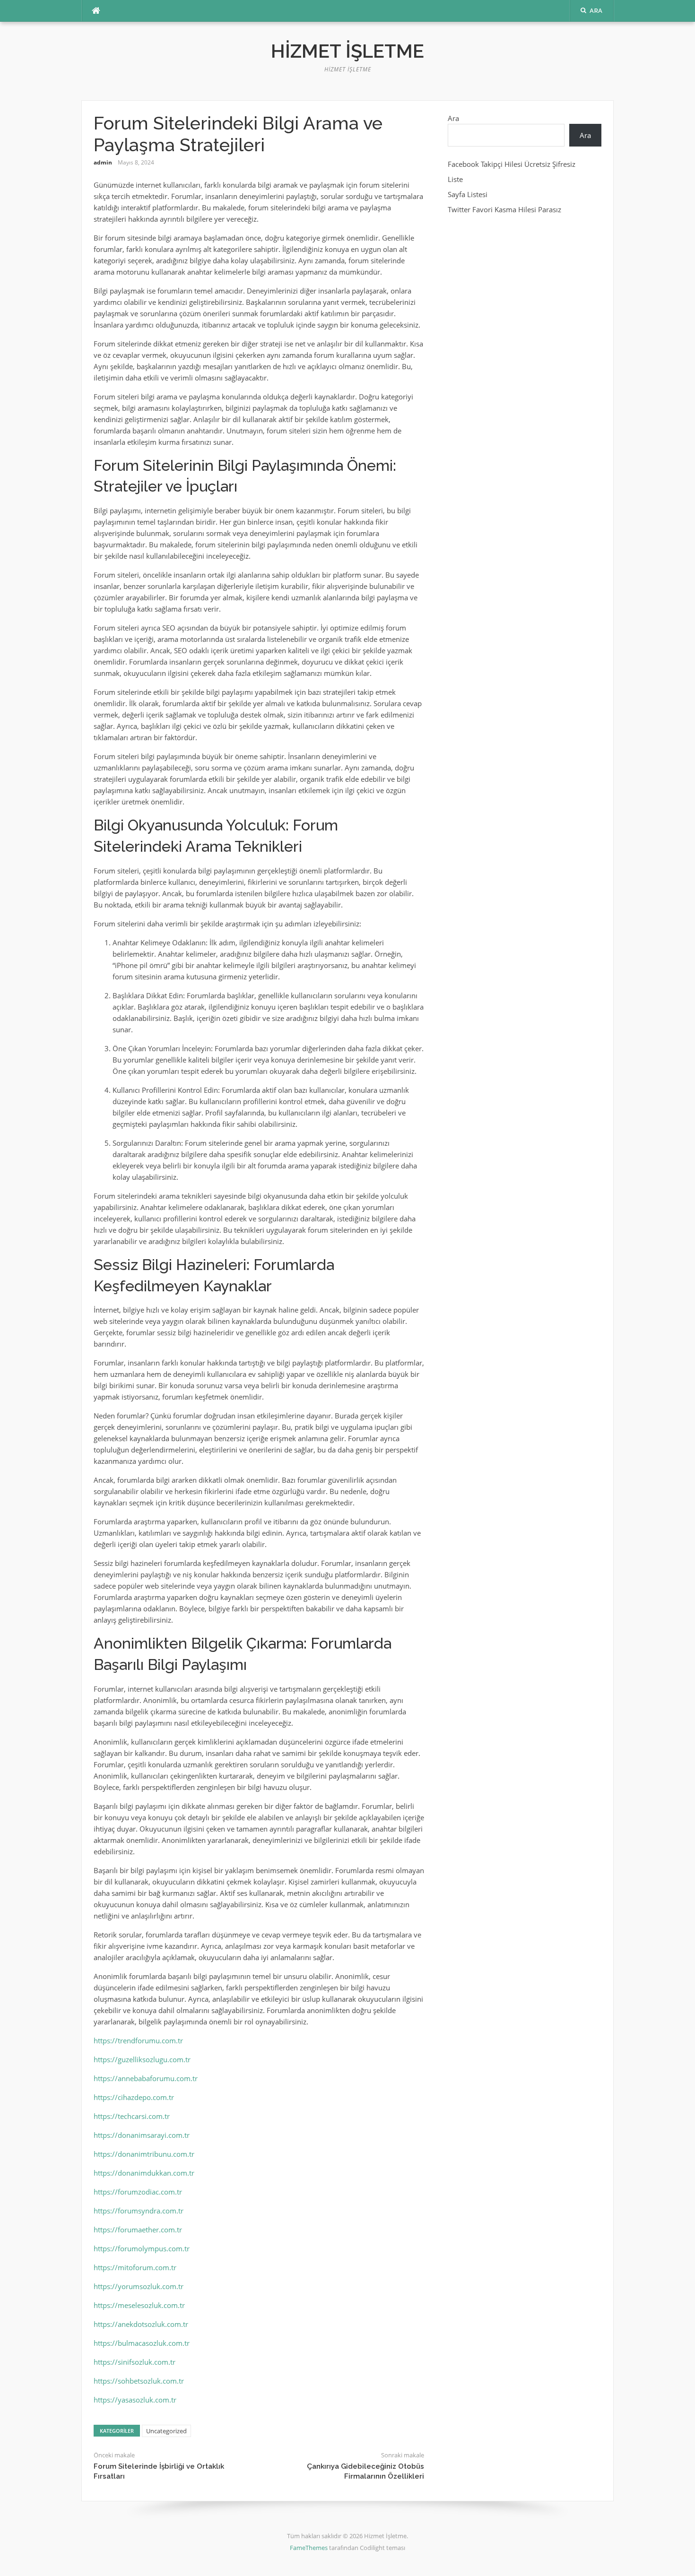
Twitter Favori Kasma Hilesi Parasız (504, 209)
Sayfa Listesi (468, 194)
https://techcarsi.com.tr (132, 2116)
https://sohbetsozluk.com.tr (139, 2381)
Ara (453, 118)
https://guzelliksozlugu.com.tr (142, 2059)
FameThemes (309, 2548)
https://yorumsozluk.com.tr (139, 2286)
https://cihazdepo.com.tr (134, 2097)
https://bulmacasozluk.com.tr (142, 2343)
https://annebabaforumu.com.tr (146, 2078)
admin (103, 162)
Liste (455, 179)
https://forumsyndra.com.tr (139, 2211)
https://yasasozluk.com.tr (135, 2400)
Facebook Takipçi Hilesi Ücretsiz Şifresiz (512, 164)
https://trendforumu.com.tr (138, 2040)
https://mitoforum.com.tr (135, 2267)
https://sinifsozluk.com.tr (135, 2362)
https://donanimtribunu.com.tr (144, 2154)
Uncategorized (166, 2431)
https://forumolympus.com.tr (142, 2248)
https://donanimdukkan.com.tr (144, 2173)
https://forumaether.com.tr (138, 2230)
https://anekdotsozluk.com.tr (141, 2324)
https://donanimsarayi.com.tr (142, 2135)
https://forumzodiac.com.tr (138, 2192)
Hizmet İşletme (347, 51)
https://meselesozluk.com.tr (139, 2305)
